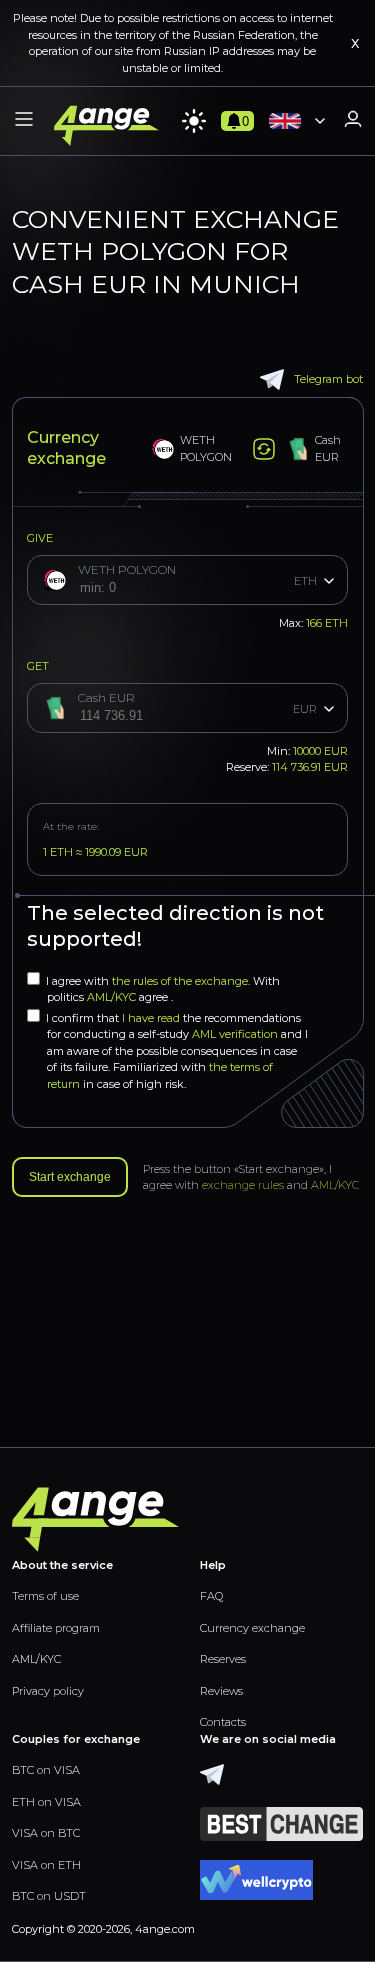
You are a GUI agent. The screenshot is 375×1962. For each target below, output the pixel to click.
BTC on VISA (46, 1770)
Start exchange (70, 1177)
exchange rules (243, 1185)
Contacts (223, 1722)
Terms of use (45, 1596)
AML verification (235, 1034)
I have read (151, 1018)
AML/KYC (113, 997)
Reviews (221, 1691)
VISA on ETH (46, 1865)
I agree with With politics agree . (163, 989)
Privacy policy (48, 1691)
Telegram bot (328, 379)
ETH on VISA (46, 1802)
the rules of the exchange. (182, 981)
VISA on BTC (46, 1833)
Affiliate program (56, 1628)
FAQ (211, 1596)
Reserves (223, 1659)
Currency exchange (252, 1628)
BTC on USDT (49, 1896)
